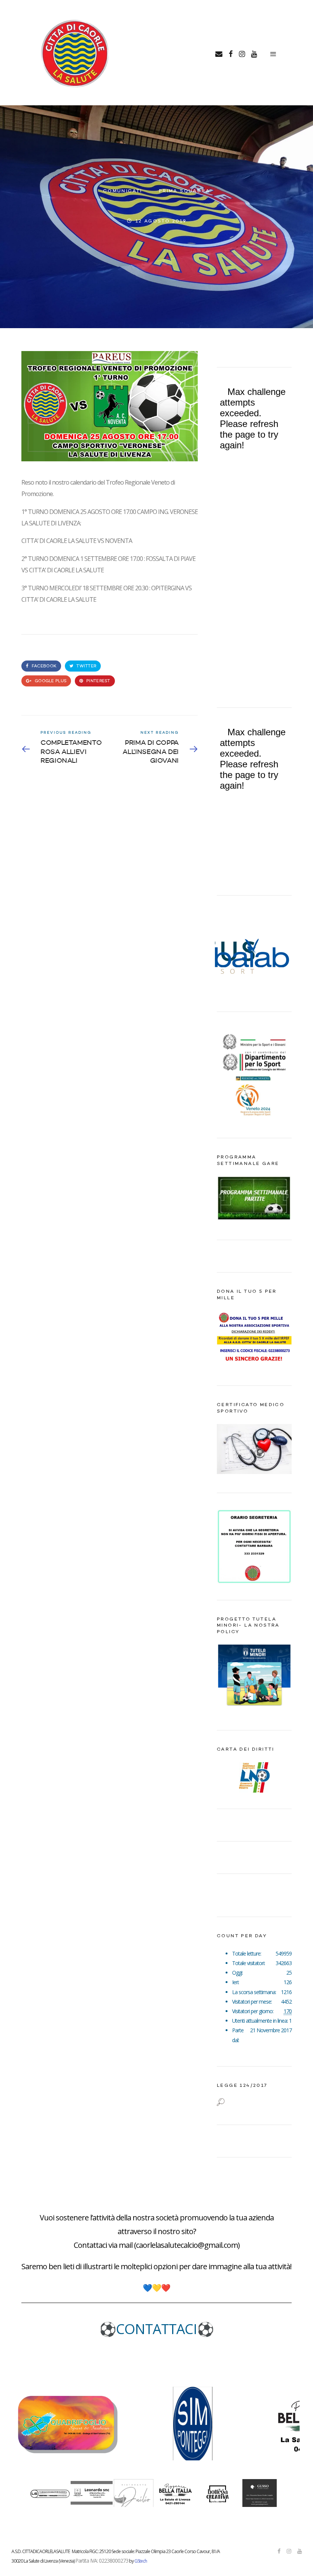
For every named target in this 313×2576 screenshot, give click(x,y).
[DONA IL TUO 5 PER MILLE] (254, 1365)
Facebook (44, 666)
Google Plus (50, 681)
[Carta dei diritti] (254, 1777)
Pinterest (98, 681)
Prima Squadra (184, 191)
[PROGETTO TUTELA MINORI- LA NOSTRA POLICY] (254, 1709)
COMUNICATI (123, 191)
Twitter (86, 666)
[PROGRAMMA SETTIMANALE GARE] (254, 1219)
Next (282, 954)
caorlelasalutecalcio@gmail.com (187, 2245)
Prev (227, 954)
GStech (141, 2561)
